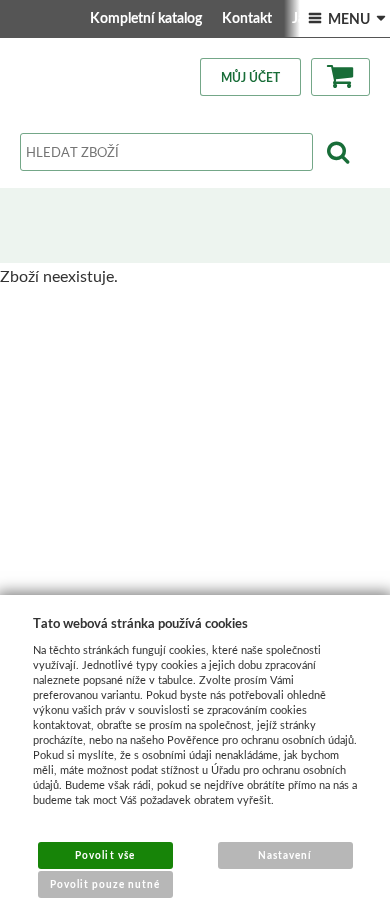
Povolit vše (104, 855)
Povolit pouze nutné (105, 884)
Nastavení (285, 855)
